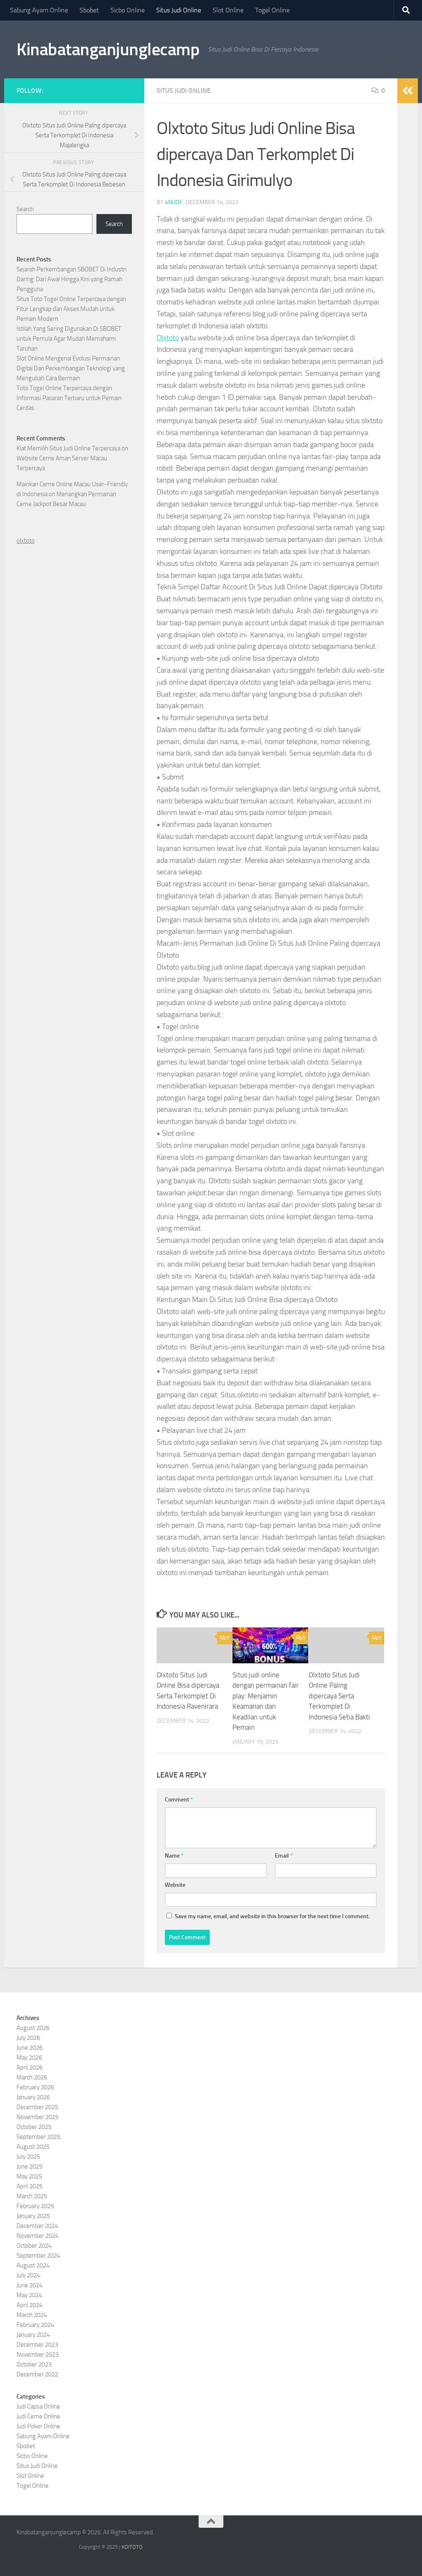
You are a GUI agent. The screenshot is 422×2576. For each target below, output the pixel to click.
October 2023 (34, 2364)
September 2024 (38, 2256)
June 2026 (29, 2048)
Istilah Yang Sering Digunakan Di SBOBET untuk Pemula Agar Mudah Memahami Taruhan (69, 339)
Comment (179, 1800)
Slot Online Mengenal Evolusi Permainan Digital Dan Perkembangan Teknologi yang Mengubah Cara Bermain (71, 368)
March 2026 (32, 2077)
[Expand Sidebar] (408, 91)
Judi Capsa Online (38, 2406)
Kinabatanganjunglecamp (108, 49)
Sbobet (89, 10)
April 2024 (29, 2305)
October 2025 (34, 2127)
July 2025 (28, 2157)
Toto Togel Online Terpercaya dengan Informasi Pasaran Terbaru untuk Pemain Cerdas (69, 398)
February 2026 (35, 2087)
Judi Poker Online (38, 2426)
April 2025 (29, 2186)
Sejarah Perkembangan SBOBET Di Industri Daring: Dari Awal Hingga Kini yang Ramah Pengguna (72, 279)
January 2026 (33, 2097)
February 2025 (35, 2206)
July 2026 (28, 2038)
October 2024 (34, 2246)
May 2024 (29, 2295)
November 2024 (38, 2236)
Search (25, 209)
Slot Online (228, 10)
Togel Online (272, 10)
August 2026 (33, 2028)
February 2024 (35, 2325)
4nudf (173, 202)
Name (174, 1856)
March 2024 (32, 2315)
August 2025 (33, 2147)
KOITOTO (132, 2547)
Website (175, 1885)
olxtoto (26, 541)
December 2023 (37, 2345)
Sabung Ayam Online (39, 10)
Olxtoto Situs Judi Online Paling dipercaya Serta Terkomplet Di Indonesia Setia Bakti (339, 1696)
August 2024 (33, 2265)
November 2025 (38, 2117)
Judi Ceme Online (38, 2416)
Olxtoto (168, 338)
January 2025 (33, 2216)
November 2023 (38, 2355)
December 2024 (37, 2226)
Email (284, 1856)
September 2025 (38, 2137)
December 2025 (37, 2107)
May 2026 (29, 2058)
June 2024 (29, 2285)
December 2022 (37, 2374)
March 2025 (32, 2196)
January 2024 (33, 2335)
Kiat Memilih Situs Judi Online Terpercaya (68, 448)
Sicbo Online (128, 10)
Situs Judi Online (179, 10)
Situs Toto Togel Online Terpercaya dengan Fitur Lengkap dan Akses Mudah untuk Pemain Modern (71, 309)
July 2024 (28, 2275)
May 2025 (29, 2176)
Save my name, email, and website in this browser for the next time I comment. (272, 1916)
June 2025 (29, 2166)
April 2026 (29, 2067)
